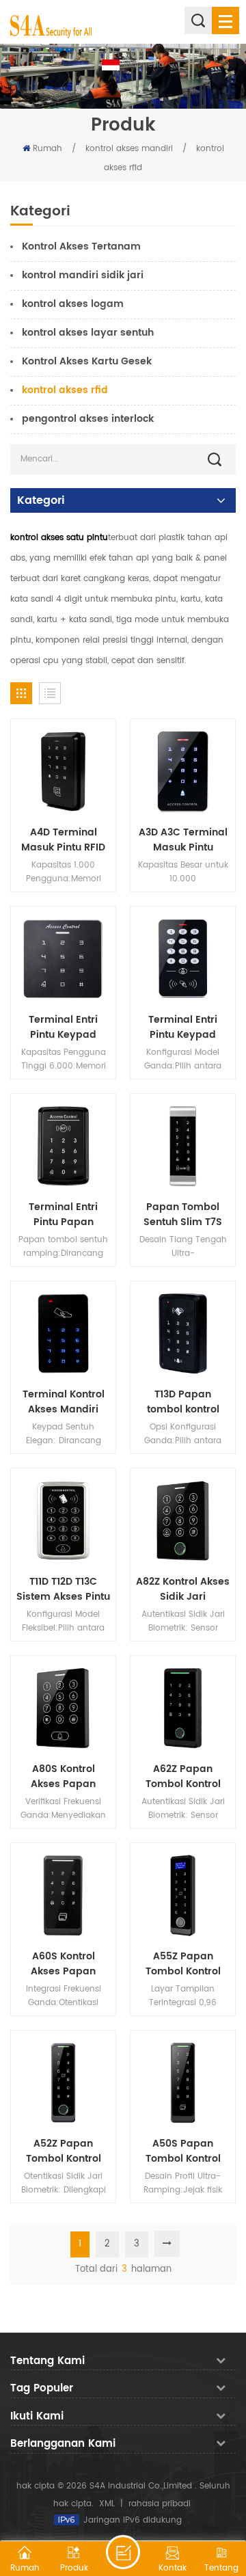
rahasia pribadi (160, 2504)
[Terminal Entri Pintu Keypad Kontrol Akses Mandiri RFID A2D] (63, 959)
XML (107, 2504)
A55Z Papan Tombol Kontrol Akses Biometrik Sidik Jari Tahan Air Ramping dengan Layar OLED (183, 1964)
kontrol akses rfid (65, 390)
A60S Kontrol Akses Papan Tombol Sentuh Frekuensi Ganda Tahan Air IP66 (64, 1964)
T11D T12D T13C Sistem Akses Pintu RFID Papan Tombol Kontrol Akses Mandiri (63, 1589)
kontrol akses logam (73, 304)
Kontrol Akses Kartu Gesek (87, 361)
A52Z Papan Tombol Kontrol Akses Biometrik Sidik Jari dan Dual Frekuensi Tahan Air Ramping (63, 2151)
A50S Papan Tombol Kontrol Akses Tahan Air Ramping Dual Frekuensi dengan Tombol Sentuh (183, 2151)
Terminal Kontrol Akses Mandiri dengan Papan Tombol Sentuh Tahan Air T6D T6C (63, 1402)
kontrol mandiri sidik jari (83, 275)
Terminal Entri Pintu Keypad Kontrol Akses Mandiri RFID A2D (63, 1028)
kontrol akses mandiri (129, 149)
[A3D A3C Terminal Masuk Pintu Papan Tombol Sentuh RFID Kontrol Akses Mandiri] (183, 772)
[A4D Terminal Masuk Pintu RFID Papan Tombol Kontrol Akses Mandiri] (63, 772)
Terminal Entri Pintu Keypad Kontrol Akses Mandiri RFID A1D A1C (183, 1028)
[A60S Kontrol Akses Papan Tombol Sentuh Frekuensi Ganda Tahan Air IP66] (63, 1895)
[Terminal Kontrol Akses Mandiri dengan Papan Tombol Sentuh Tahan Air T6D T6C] (63, 1333)
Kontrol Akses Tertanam (81, 246)
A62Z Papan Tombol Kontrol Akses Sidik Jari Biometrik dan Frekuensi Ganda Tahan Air (183, 1777)
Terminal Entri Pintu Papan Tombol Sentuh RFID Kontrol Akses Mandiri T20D (63, 1215)
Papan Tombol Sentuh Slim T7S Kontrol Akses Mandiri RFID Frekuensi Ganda (183, 1215)
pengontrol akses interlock (88, 419)
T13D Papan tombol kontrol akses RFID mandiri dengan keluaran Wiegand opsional (183, 1402)
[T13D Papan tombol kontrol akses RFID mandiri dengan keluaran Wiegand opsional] (183, 1333)
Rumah (47, 149)
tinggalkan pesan (123, 2552)
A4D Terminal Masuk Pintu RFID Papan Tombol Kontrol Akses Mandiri (63, 840)
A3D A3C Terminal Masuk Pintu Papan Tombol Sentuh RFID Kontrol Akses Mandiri (183, 840)
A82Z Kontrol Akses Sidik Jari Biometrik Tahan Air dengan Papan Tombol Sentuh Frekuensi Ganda (183, 1589)
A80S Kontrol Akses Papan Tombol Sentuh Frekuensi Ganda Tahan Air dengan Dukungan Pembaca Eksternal (63, 1777)
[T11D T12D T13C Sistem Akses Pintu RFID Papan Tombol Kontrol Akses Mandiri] (63, 1521)
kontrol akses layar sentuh (88, 333)
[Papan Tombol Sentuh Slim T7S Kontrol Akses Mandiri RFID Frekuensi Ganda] (183, 1146)
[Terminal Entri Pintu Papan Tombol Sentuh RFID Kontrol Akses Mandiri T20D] (63, 1146)
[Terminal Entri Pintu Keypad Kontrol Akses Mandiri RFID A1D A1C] (183, 959)
